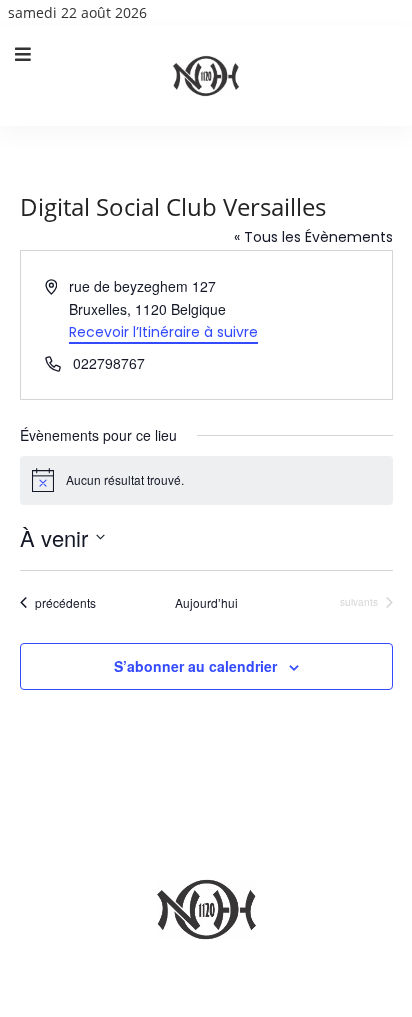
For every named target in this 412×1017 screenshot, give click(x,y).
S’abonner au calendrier (195, 666)
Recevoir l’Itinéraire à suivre (163, 332)
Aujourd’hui (206, 603)
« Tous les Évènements (313, 237)
